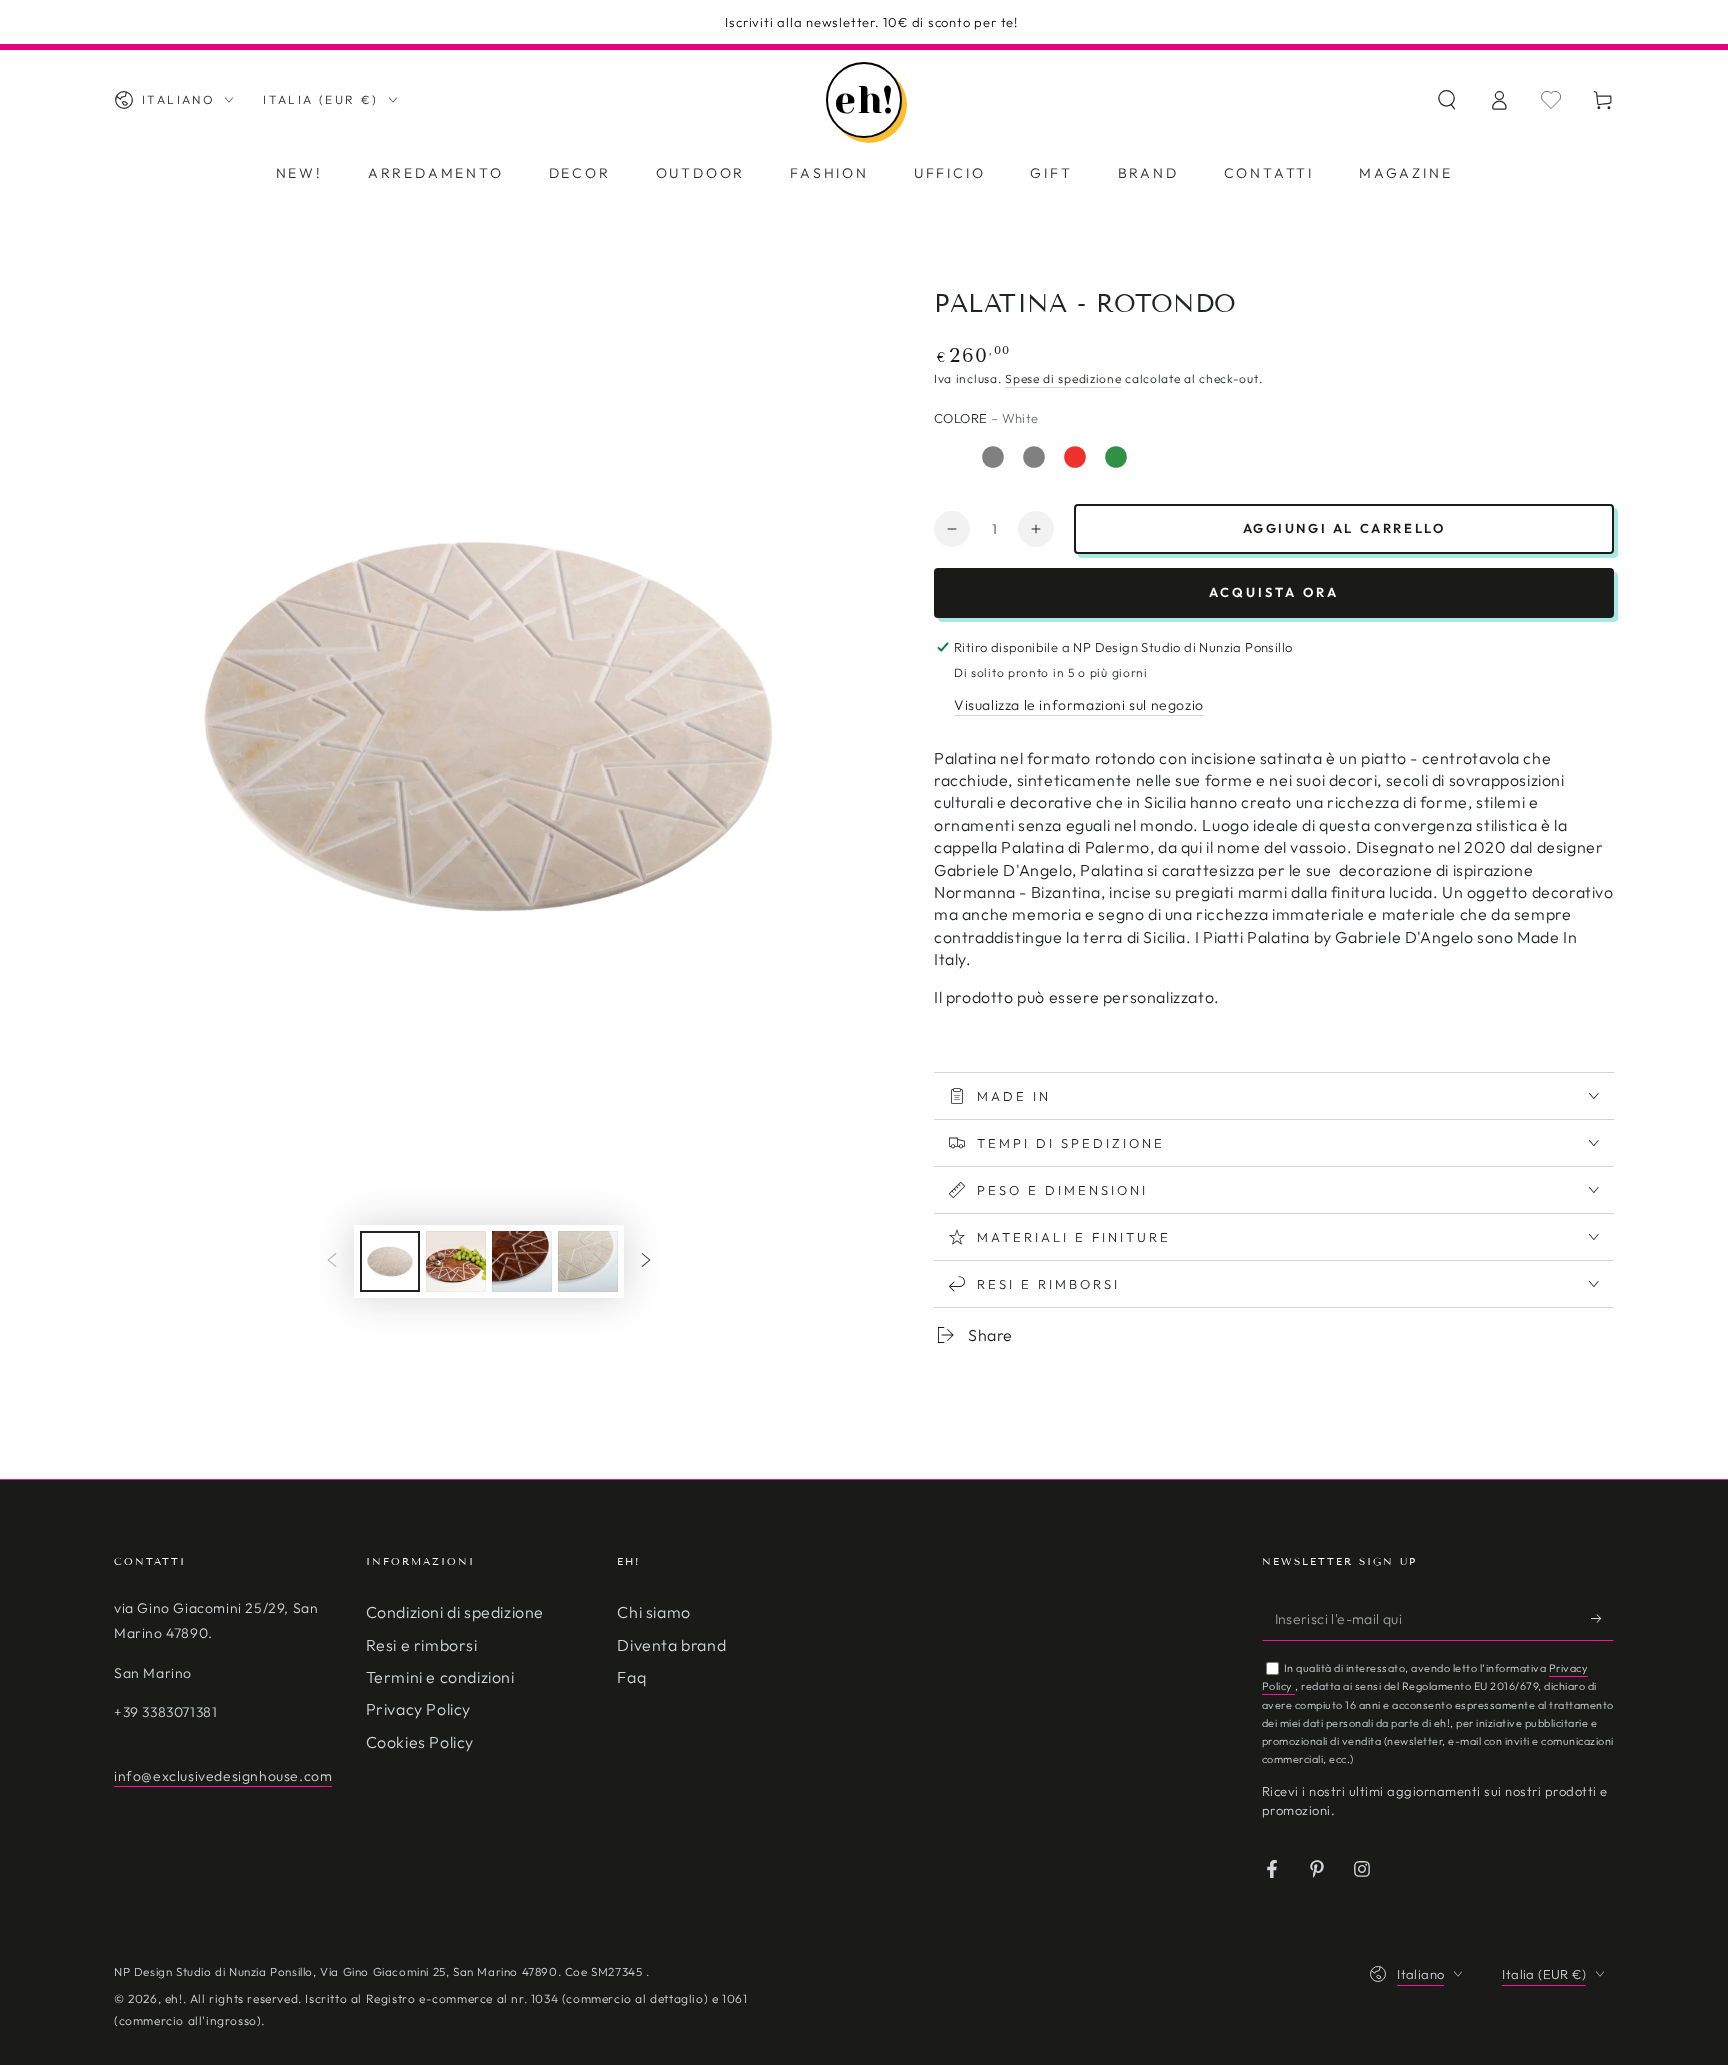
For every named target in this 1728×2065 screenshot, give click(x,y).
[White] (952, 457)
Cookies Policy (420, 1742)
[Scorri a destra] (646, 1262)
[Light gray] (993, 457)
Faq (631, 1677)
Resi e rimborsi (422, 1645)
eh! (174, 1998)
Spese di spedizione (1063, 378)
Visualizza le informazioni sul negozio (1079, 705)
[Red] (1075, 457)
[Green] (1116, 457)
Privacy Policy (418, 1709)
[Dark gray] (1034, 457)
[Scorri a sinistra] (332, 1262)
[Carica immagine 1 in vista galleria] (390, 1261)
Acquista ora (1274, 592)
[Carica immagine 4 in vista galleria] (522, 1261)
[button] (1447, 100)
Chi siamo (653, 1612)
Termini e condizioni (440, 1677)
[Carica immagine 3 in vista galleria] (456, 1261)
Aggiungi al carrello (1344, 528)
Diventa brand (671, 1645)
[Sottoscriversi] (1602, 1618)
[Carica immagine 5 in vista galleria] (588, 1261)
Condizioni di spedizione (455, 1612)
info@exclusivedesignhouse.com (223, 1776)
